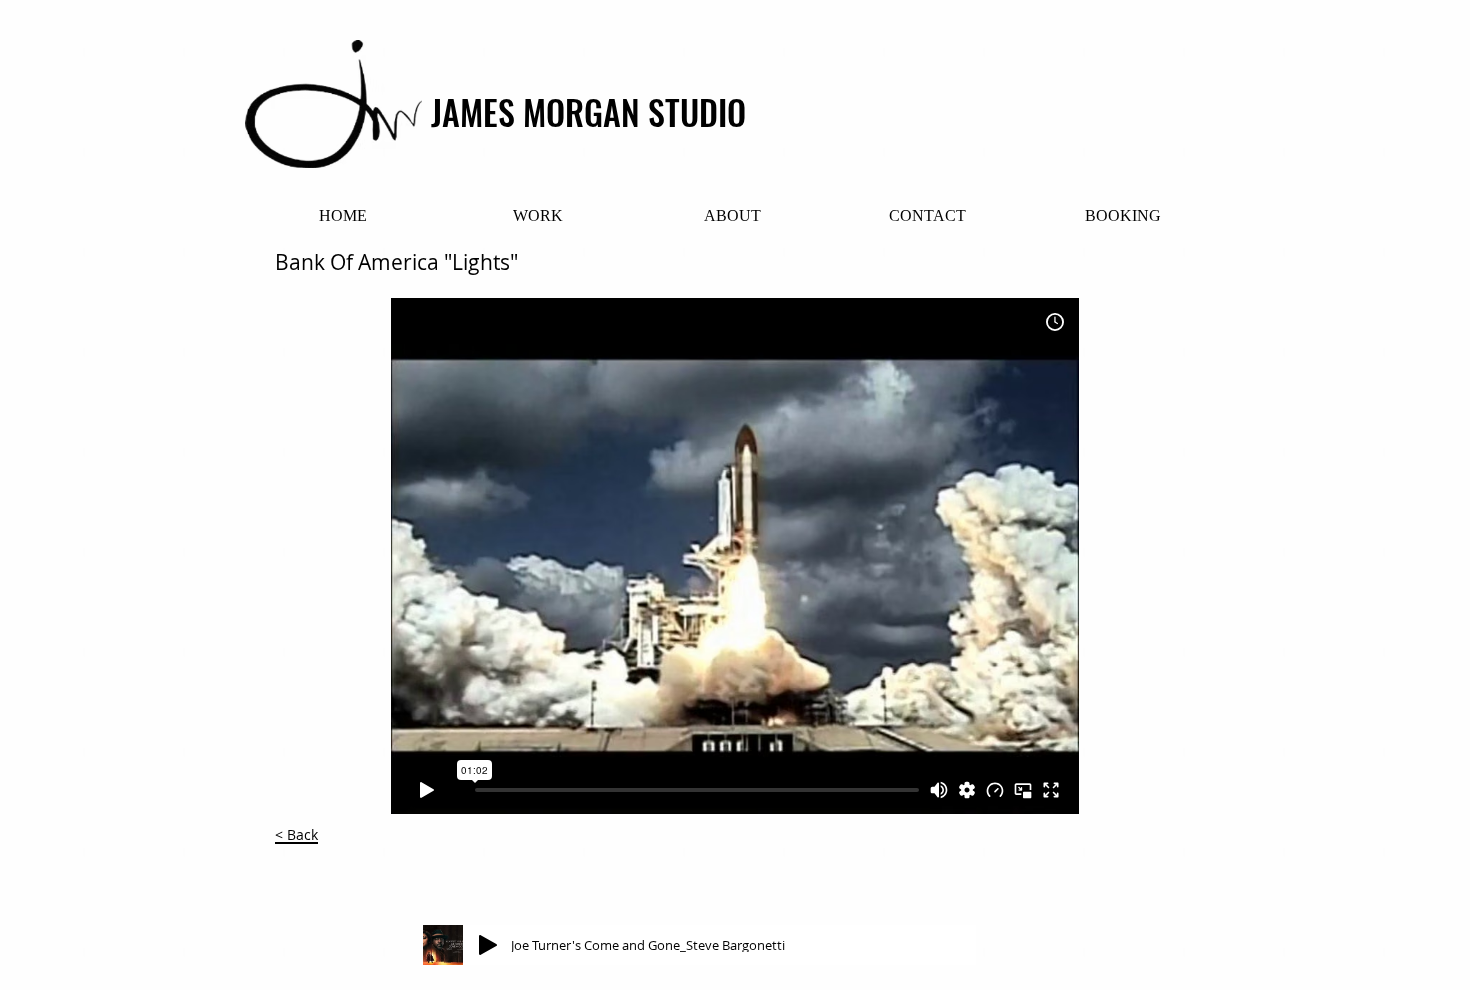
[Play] (488, 945)
